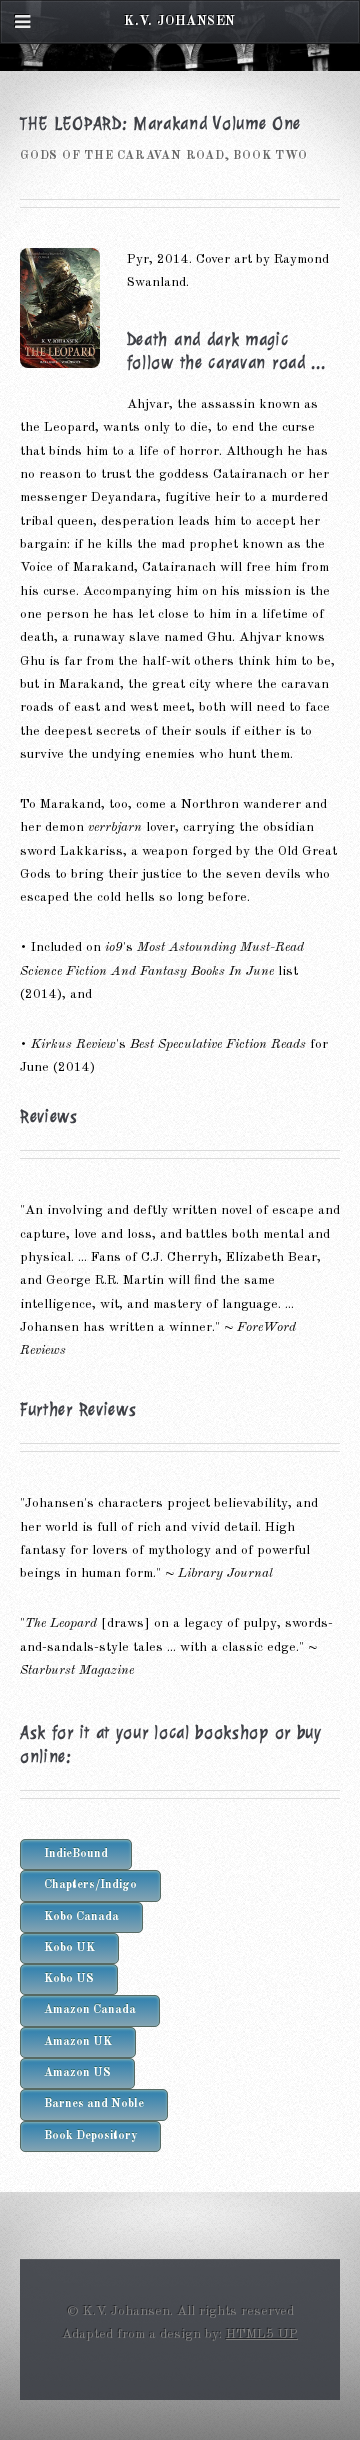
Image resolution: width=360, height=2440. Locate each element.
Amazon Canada (90, 2010)
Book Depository (90, 2136)
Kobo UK (69, 1948)
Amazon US (77, 2073)
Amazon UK (78, 2042)
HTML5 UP (262, 2334)
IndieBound (76, 1854)
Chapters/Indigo (90, 1885)
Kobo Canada (81, 1917)
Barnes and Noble (94, 2104)
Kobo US (69, 1979)
